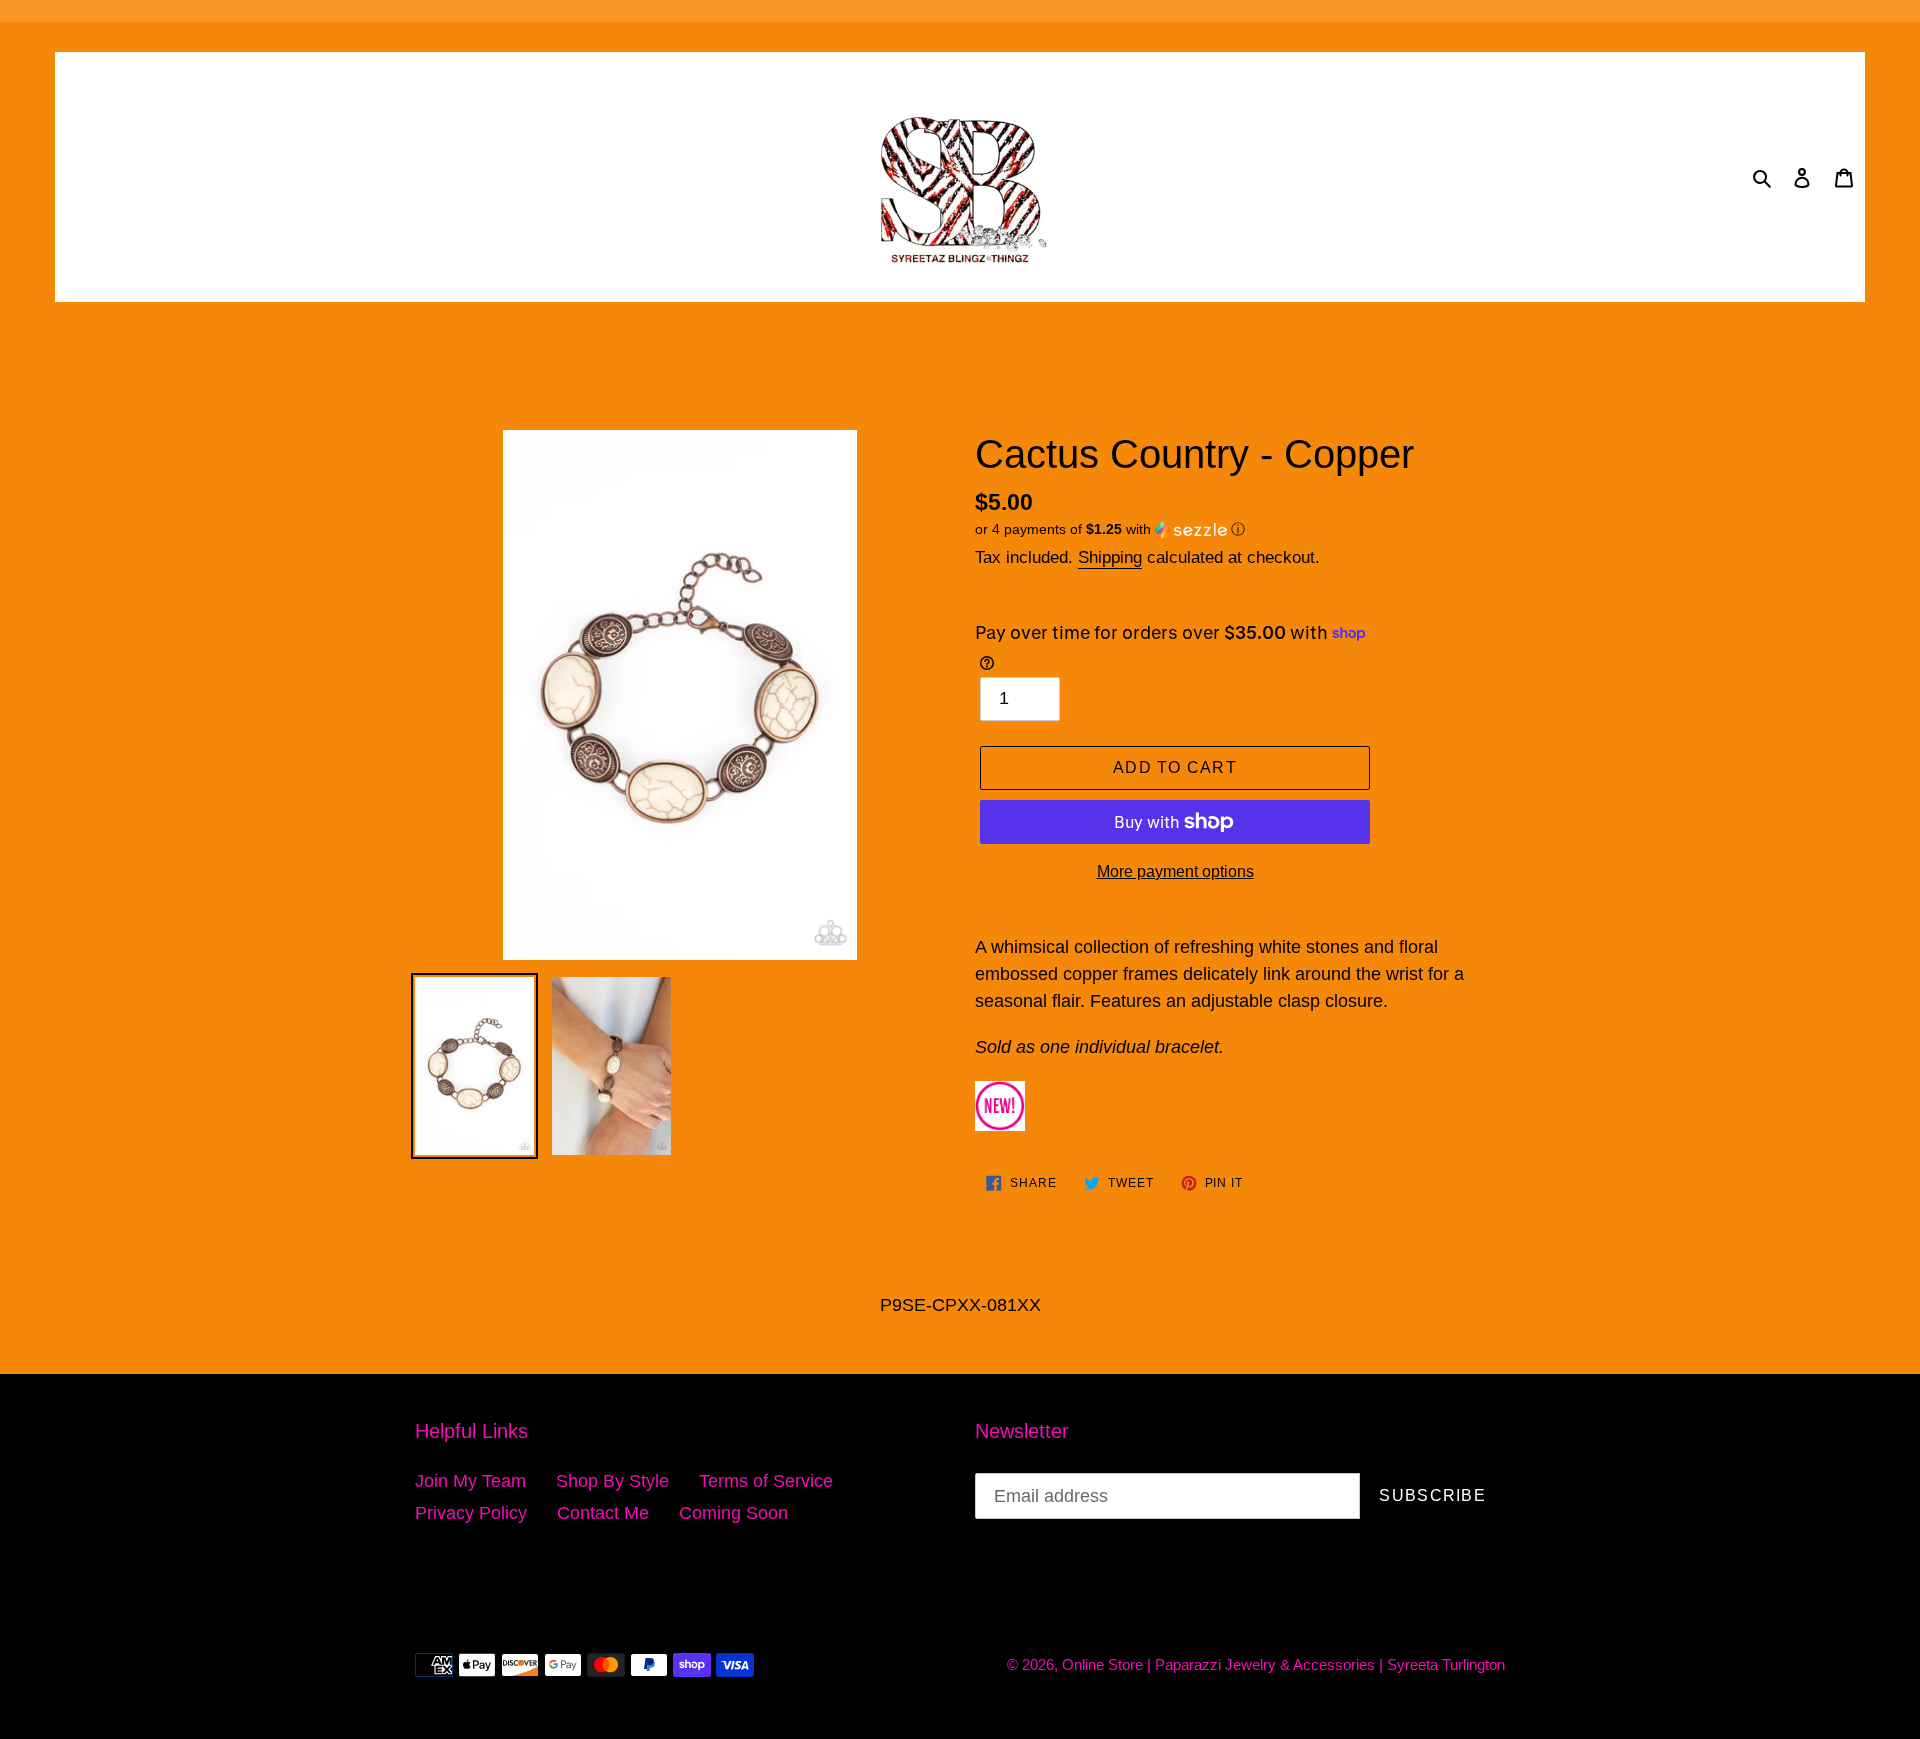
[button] (1110, 529)
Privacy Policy (471, 1513)
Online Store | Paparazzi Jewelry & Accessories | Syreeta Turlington (1283, 1664)
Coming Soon (733, 1513)
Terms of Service (766, 1481)
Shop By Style (612, 1481)
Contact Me (603, 1513)
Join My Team (470, 1481)
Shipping (1110, 557)
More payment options (1175, 871)
